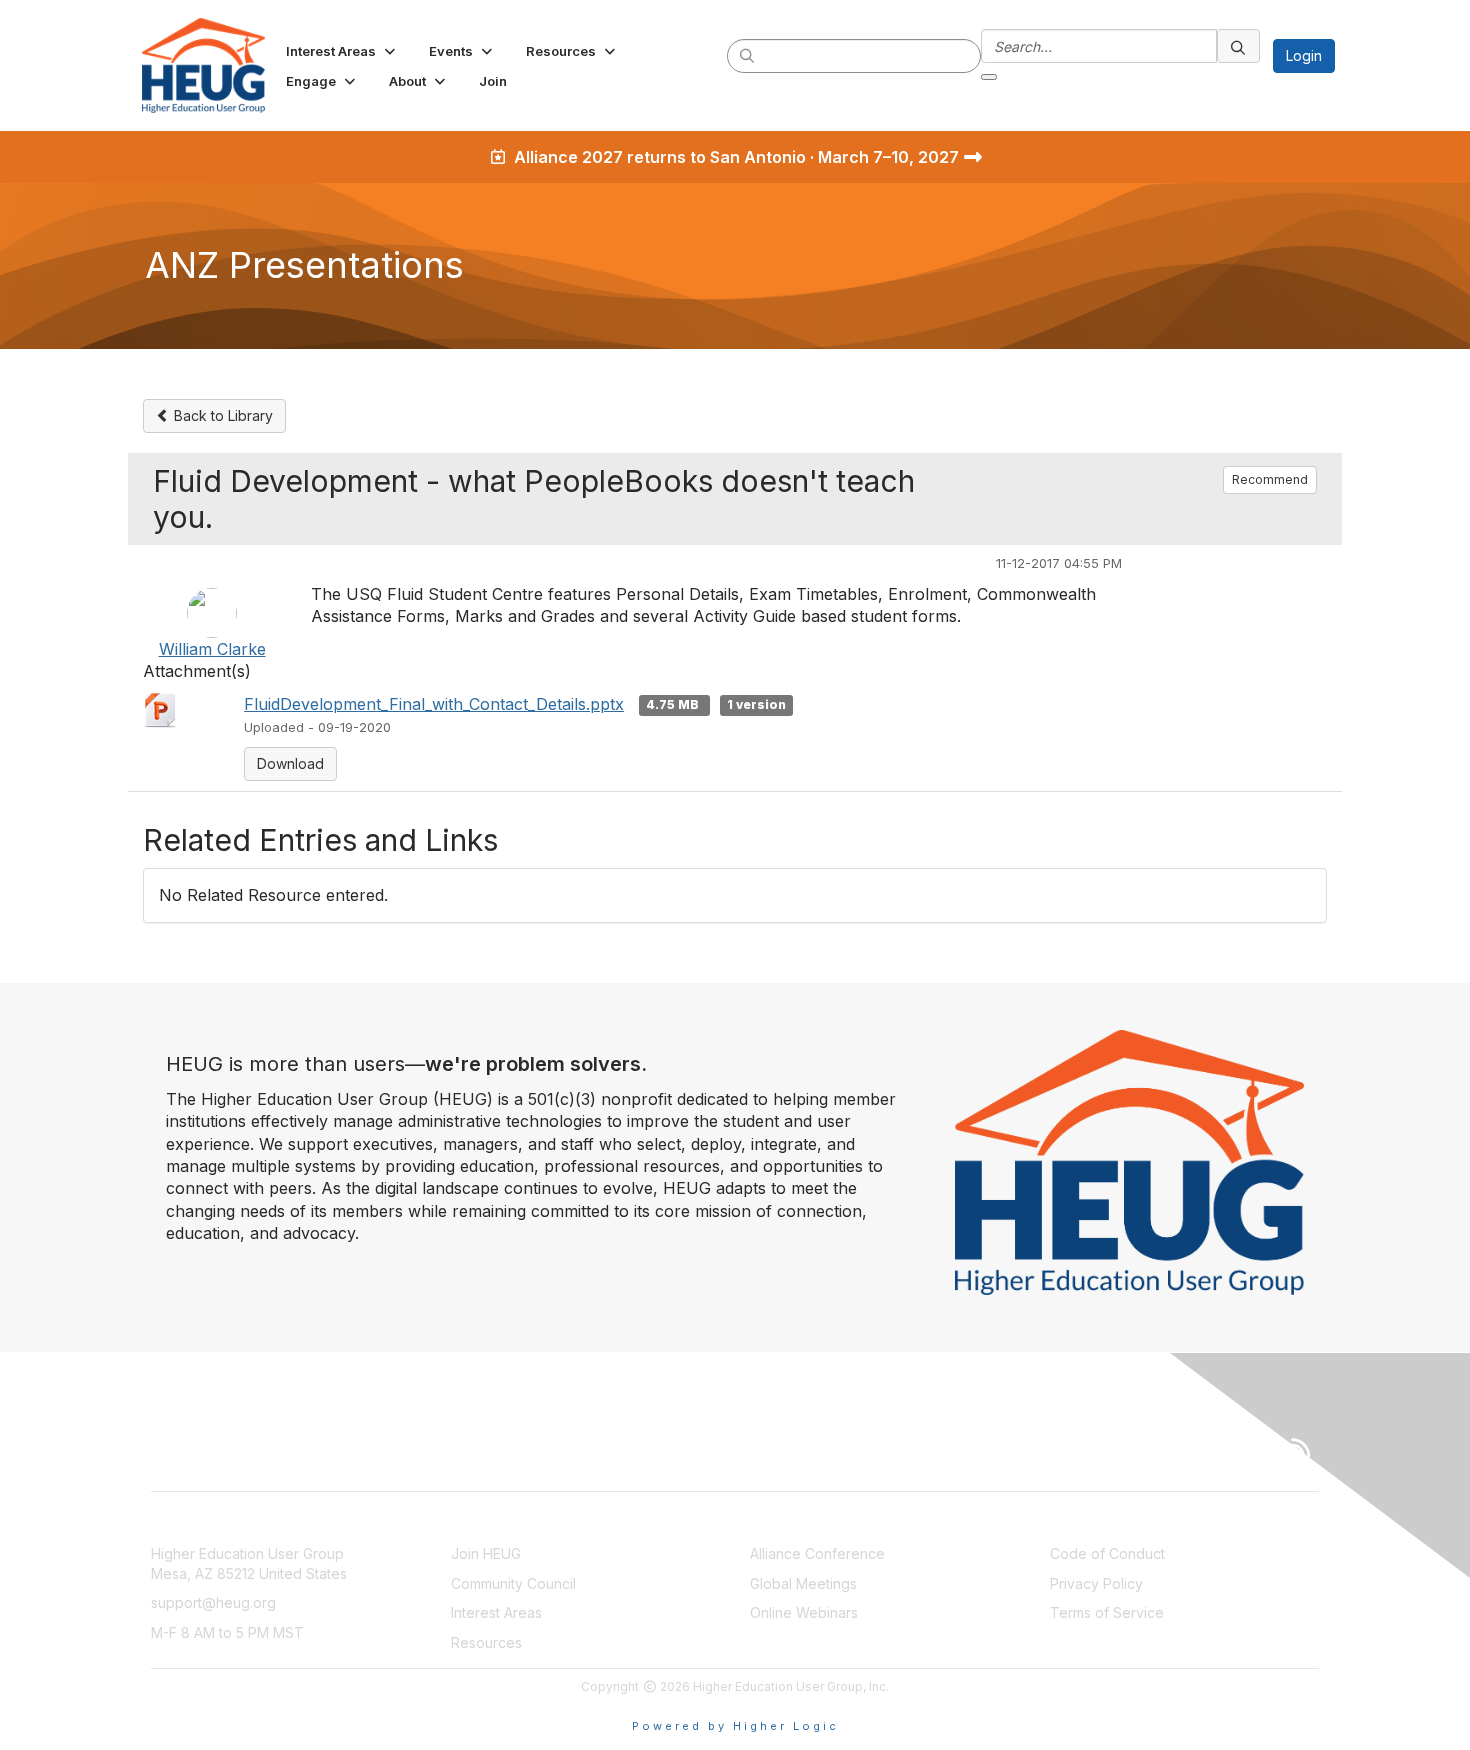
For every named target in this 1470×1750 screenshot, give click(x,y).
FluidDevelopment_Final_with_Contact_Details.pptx (434, 704)
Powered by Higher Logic (735, 1726)
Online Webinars (804, 1612)
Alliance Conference (817, 1553)
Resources (486, 1642)
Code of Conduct (1107, 1553)
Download (290, 763)
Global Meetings (803, 1583)
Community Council (513, 1583)
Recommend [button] (1270, 479)
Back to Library (221, 415)
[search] (748, 55)
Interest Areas (496, 1612)
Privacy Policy (1096, 1583)
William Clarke (212, 649)
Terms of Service (1107, 1612)
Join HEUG (486, 1553)
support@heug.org (213, 1602)
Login (1304, 55)
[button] (342, 51)
